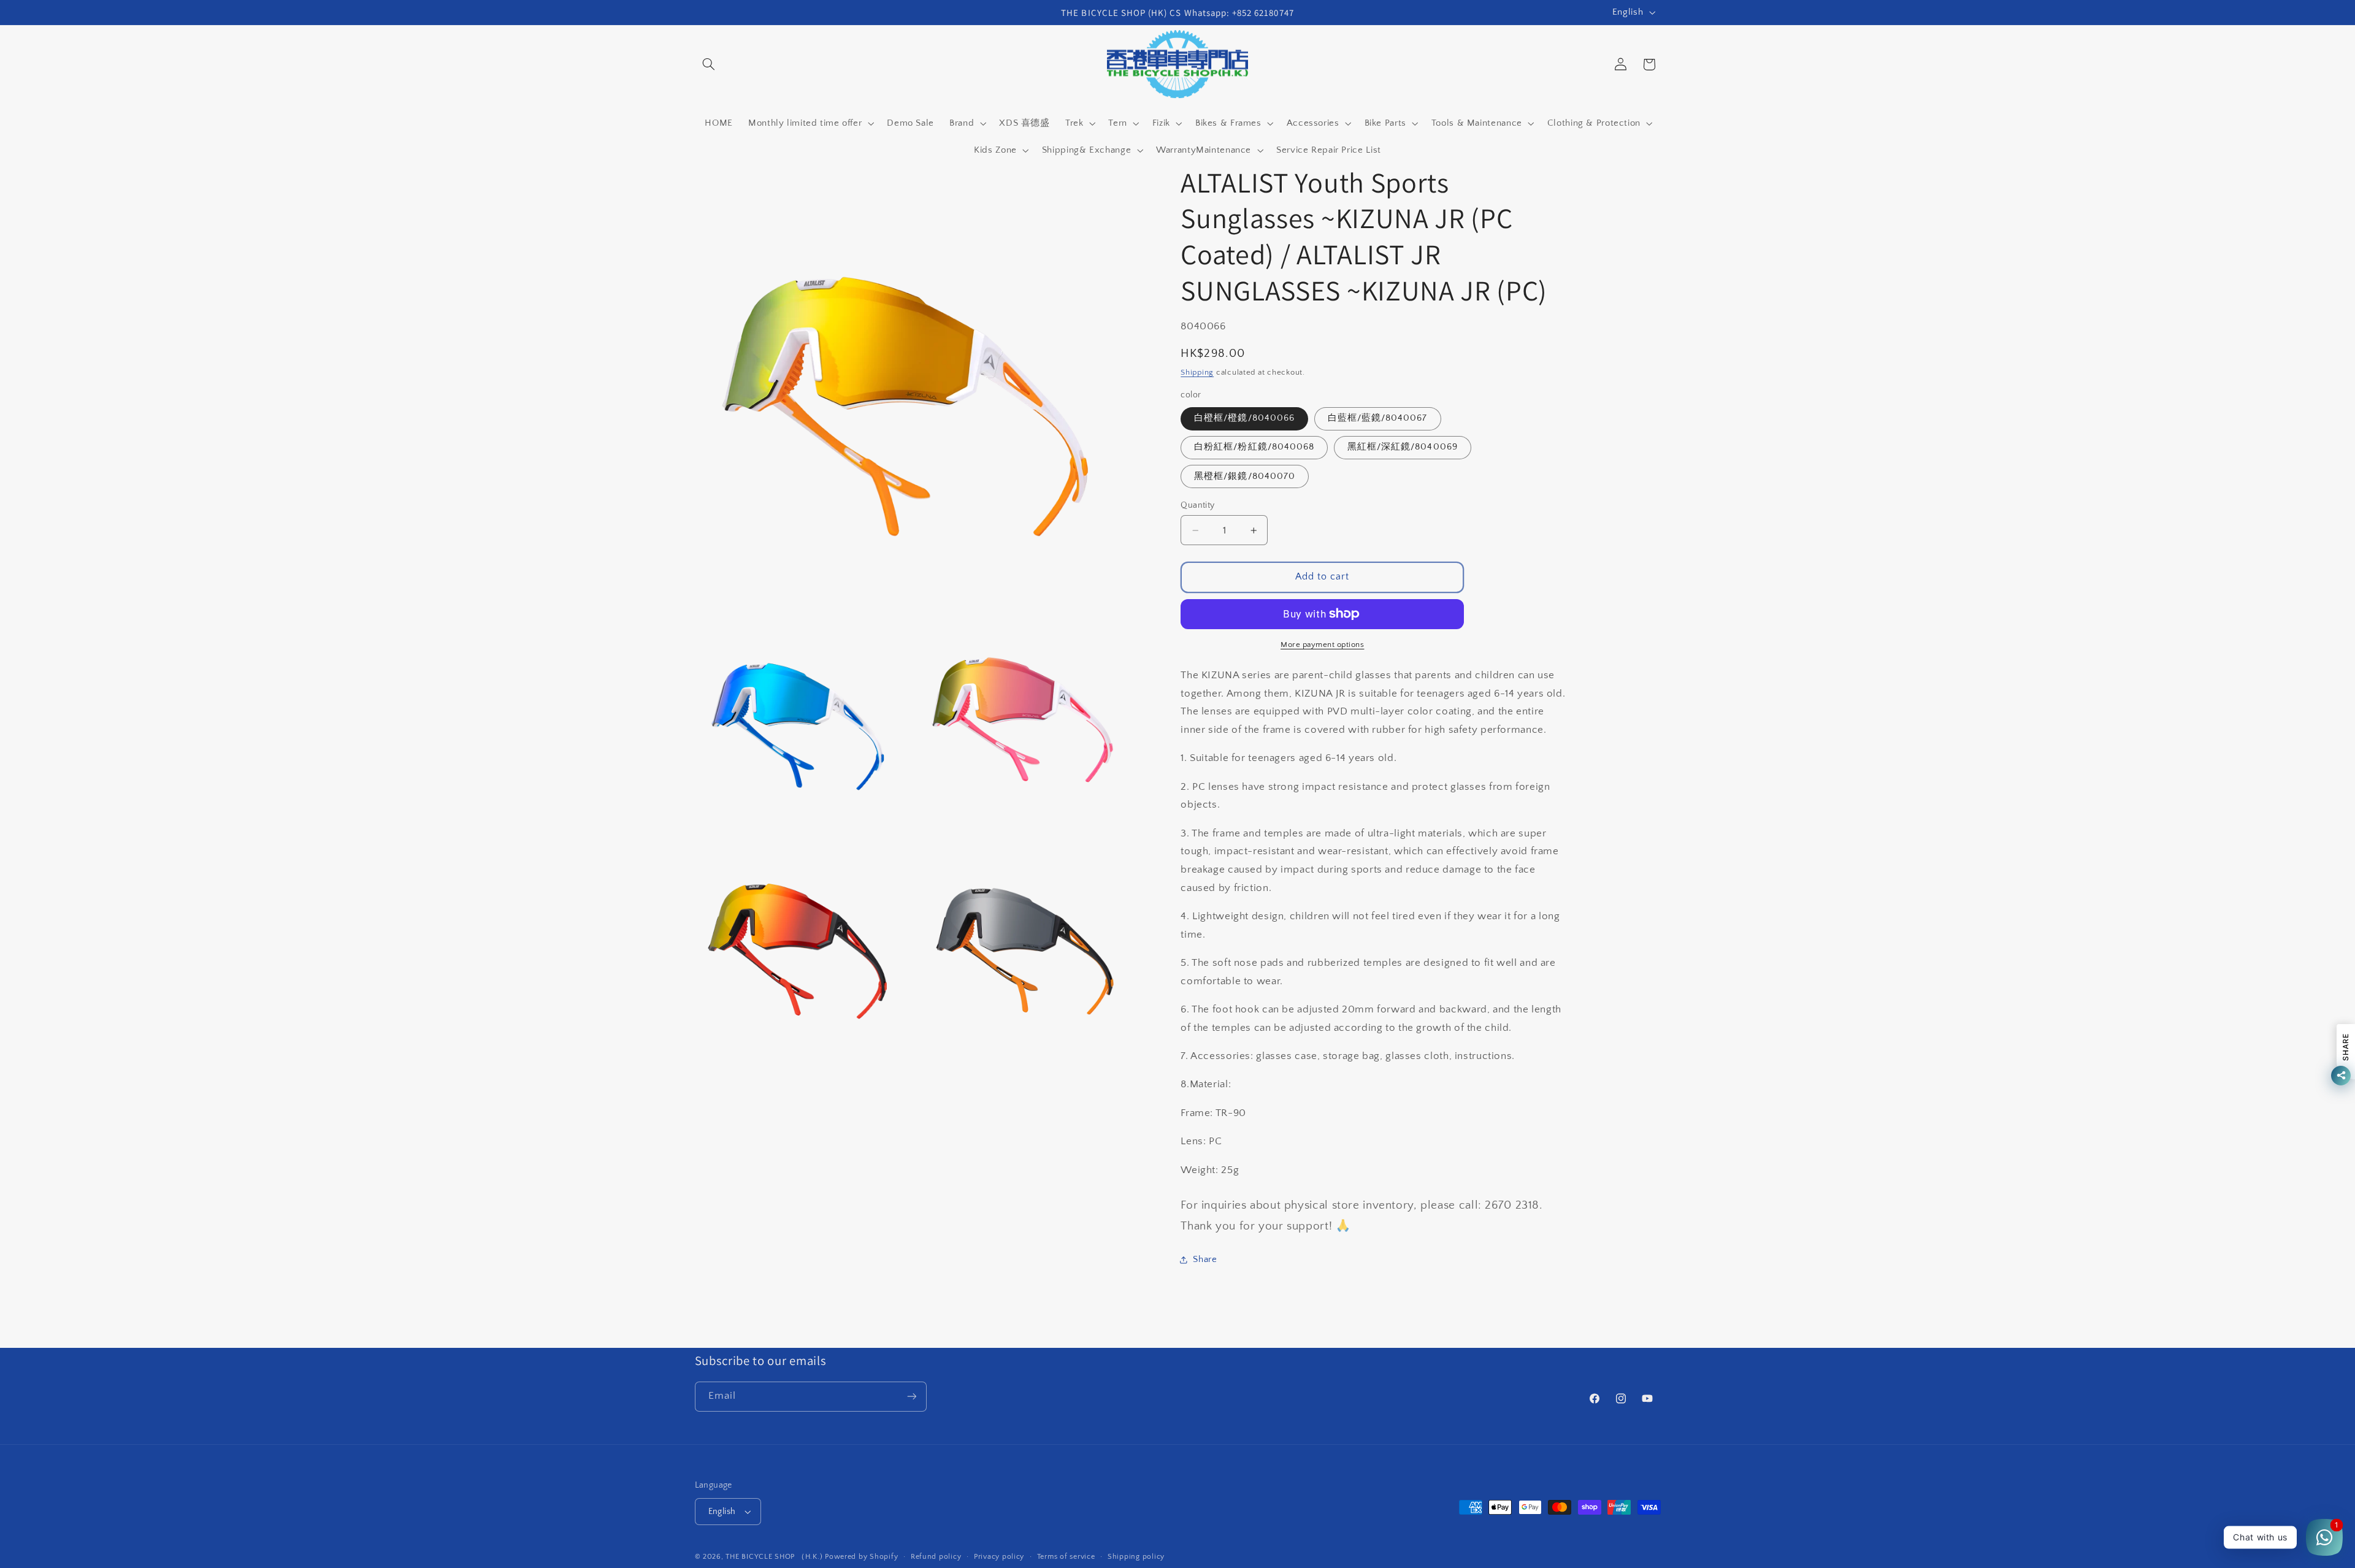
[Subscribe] (911, 1397)
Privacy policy (999, 1557)
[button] (709, 64)
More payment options (1323, 644)
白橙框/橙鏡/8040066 (1244, 418)
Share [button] (1205, 1260)
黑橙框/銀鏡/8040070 (1245, 476)
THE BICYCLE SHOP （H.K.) (775, 1557)
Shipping (1197, 372)
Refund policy (936, 1557)
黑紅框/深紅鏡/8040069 (1403, 447)
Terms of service (1066, 1557)
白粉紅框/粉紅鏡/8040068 (1254, 447)
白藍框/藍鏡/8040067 (1378, 418)
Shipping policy (1136, 1557)
